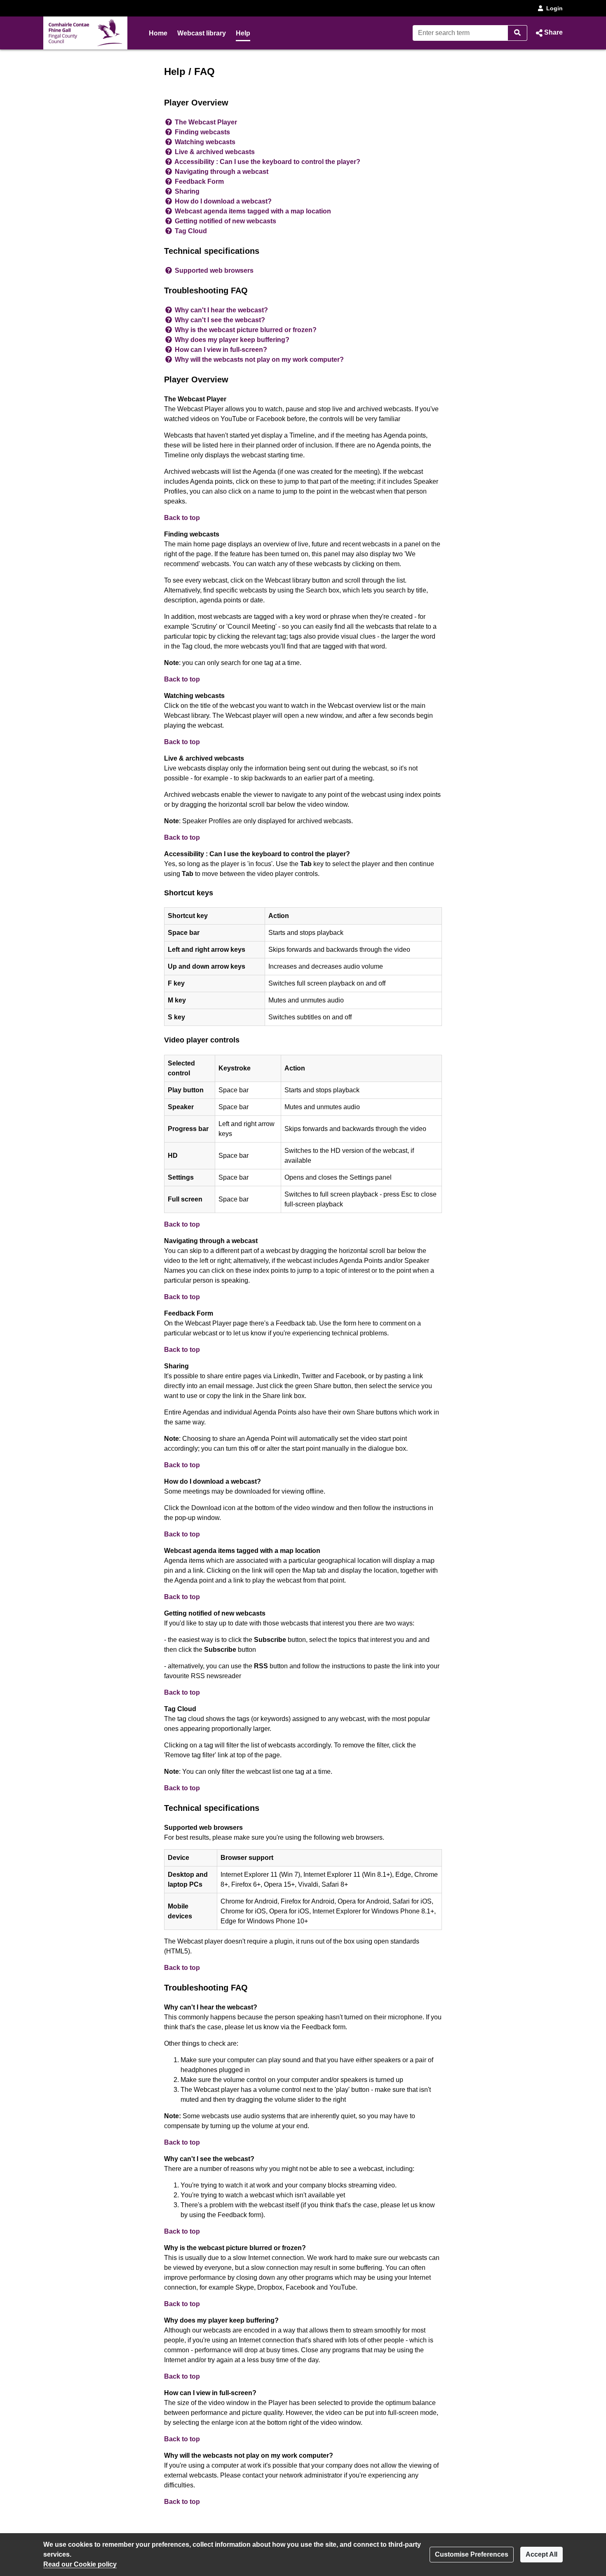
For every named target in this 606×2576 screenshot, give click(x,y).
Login (554, 8)
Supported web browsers (214, 270)
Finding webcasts (202, 132)
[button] (548, 33)
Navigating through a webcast (222, 172)
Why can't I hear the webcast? (221, 310)
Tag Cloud (191, 231)
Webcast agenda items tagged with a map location (253, 211)
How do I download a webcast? (223, 201)
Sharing (187, 191)
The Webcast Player (206, 122)
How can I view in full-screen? (221, 350)
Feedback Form (199, 181)
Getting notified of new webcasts (225, 221)
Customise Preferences (472, 2554)
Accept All (541, 2554)
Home (158, 33)
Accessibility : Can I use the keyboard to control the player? (267, 162)
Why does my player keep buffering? (232, 340)
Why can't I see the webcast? (220, 320)
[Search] (518, 33)
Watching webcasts (205, 142)
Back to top (182, 518)
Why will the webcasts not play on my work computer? (259, 359)
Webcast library (202, 33)
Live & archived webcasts (215, 152)
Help (243, 33)
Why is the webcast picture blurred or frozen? (246, 330)
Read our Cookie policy (80, 2564)
